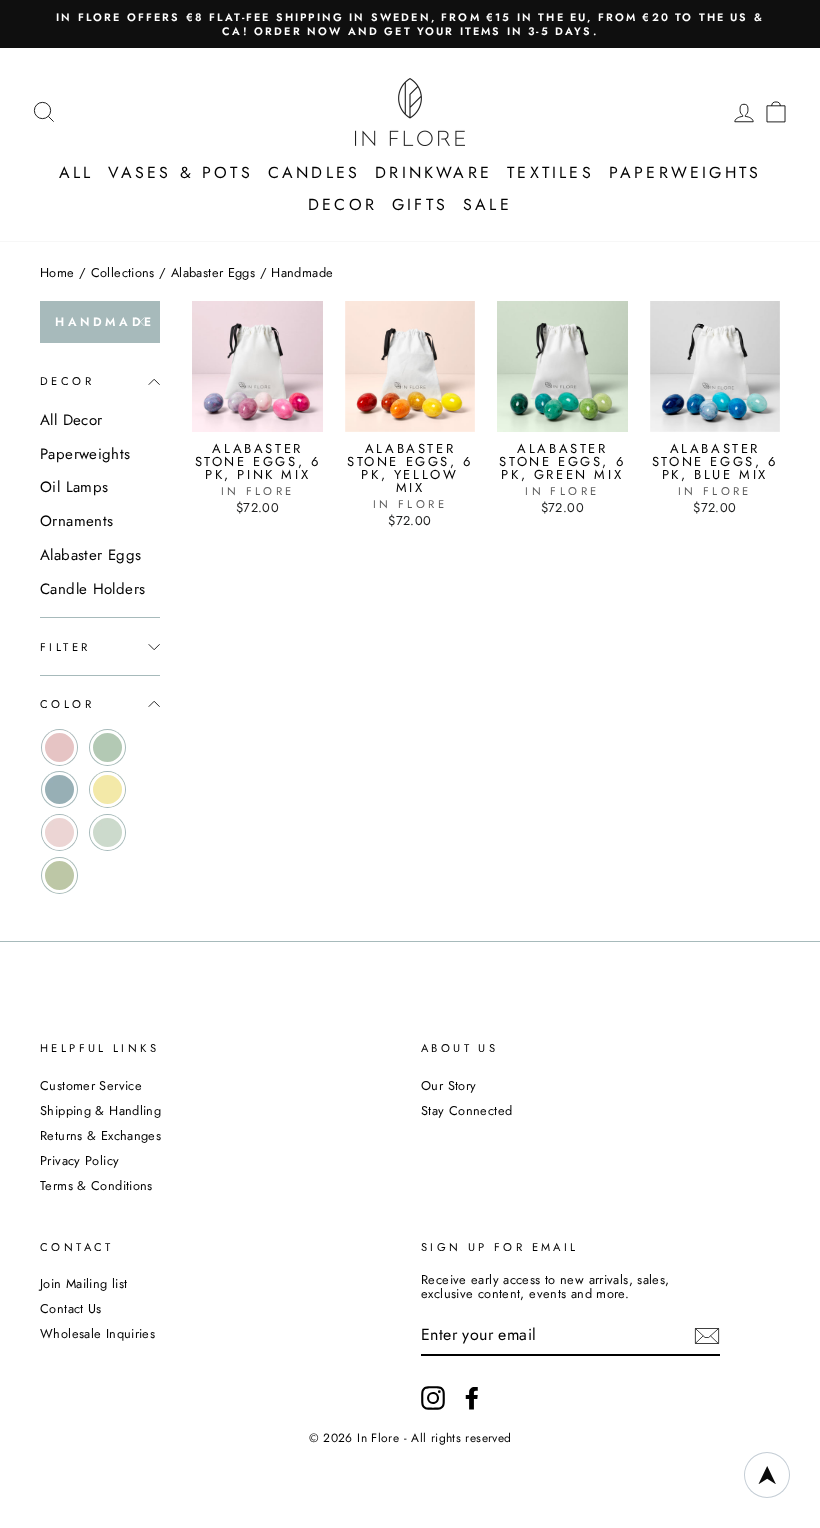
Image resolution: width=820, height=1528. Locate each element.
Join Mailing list (83, 1283)
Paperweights (685, 172)
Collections (123, 272)
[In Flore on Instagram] (433, 1398)
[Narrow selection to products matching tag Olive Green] (59, 875)
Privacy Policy (79, 1160)
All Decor (71, 420)
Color (67, 704)
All (76, 172)
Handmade (105, 322)
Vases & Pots (180, 172)
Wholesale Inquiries (97, 1333)
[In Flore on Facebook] (472, 1398)
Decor (342, 204)
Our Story (448, 1085)
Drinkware (433, 172)
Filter (65, 647)
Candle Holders (92, 589)
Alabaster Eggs (213, 272)
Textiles (550, 172)
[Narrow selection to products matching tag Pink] (59, 747)
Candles (314, 172)
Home (57, 272)
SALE (487, 204)
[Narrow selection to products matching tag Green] (107, 747)
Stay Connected (466, 1110)
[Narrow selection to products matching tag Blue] (59, 789)
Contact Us (71, 1308)
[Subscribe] (707, 1336)
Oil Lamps (74, 487)
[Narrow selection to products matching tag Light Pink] (59, 832)
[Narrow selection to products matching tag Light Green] (107, 832)
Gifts (420, 204)
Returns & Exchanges (100, 1135)
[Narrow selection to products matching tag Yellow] (107, 789)
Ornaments (76, 521)
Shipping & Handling (100, 1110)
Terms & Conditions (96, 1185)
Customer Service (91, 1085)
